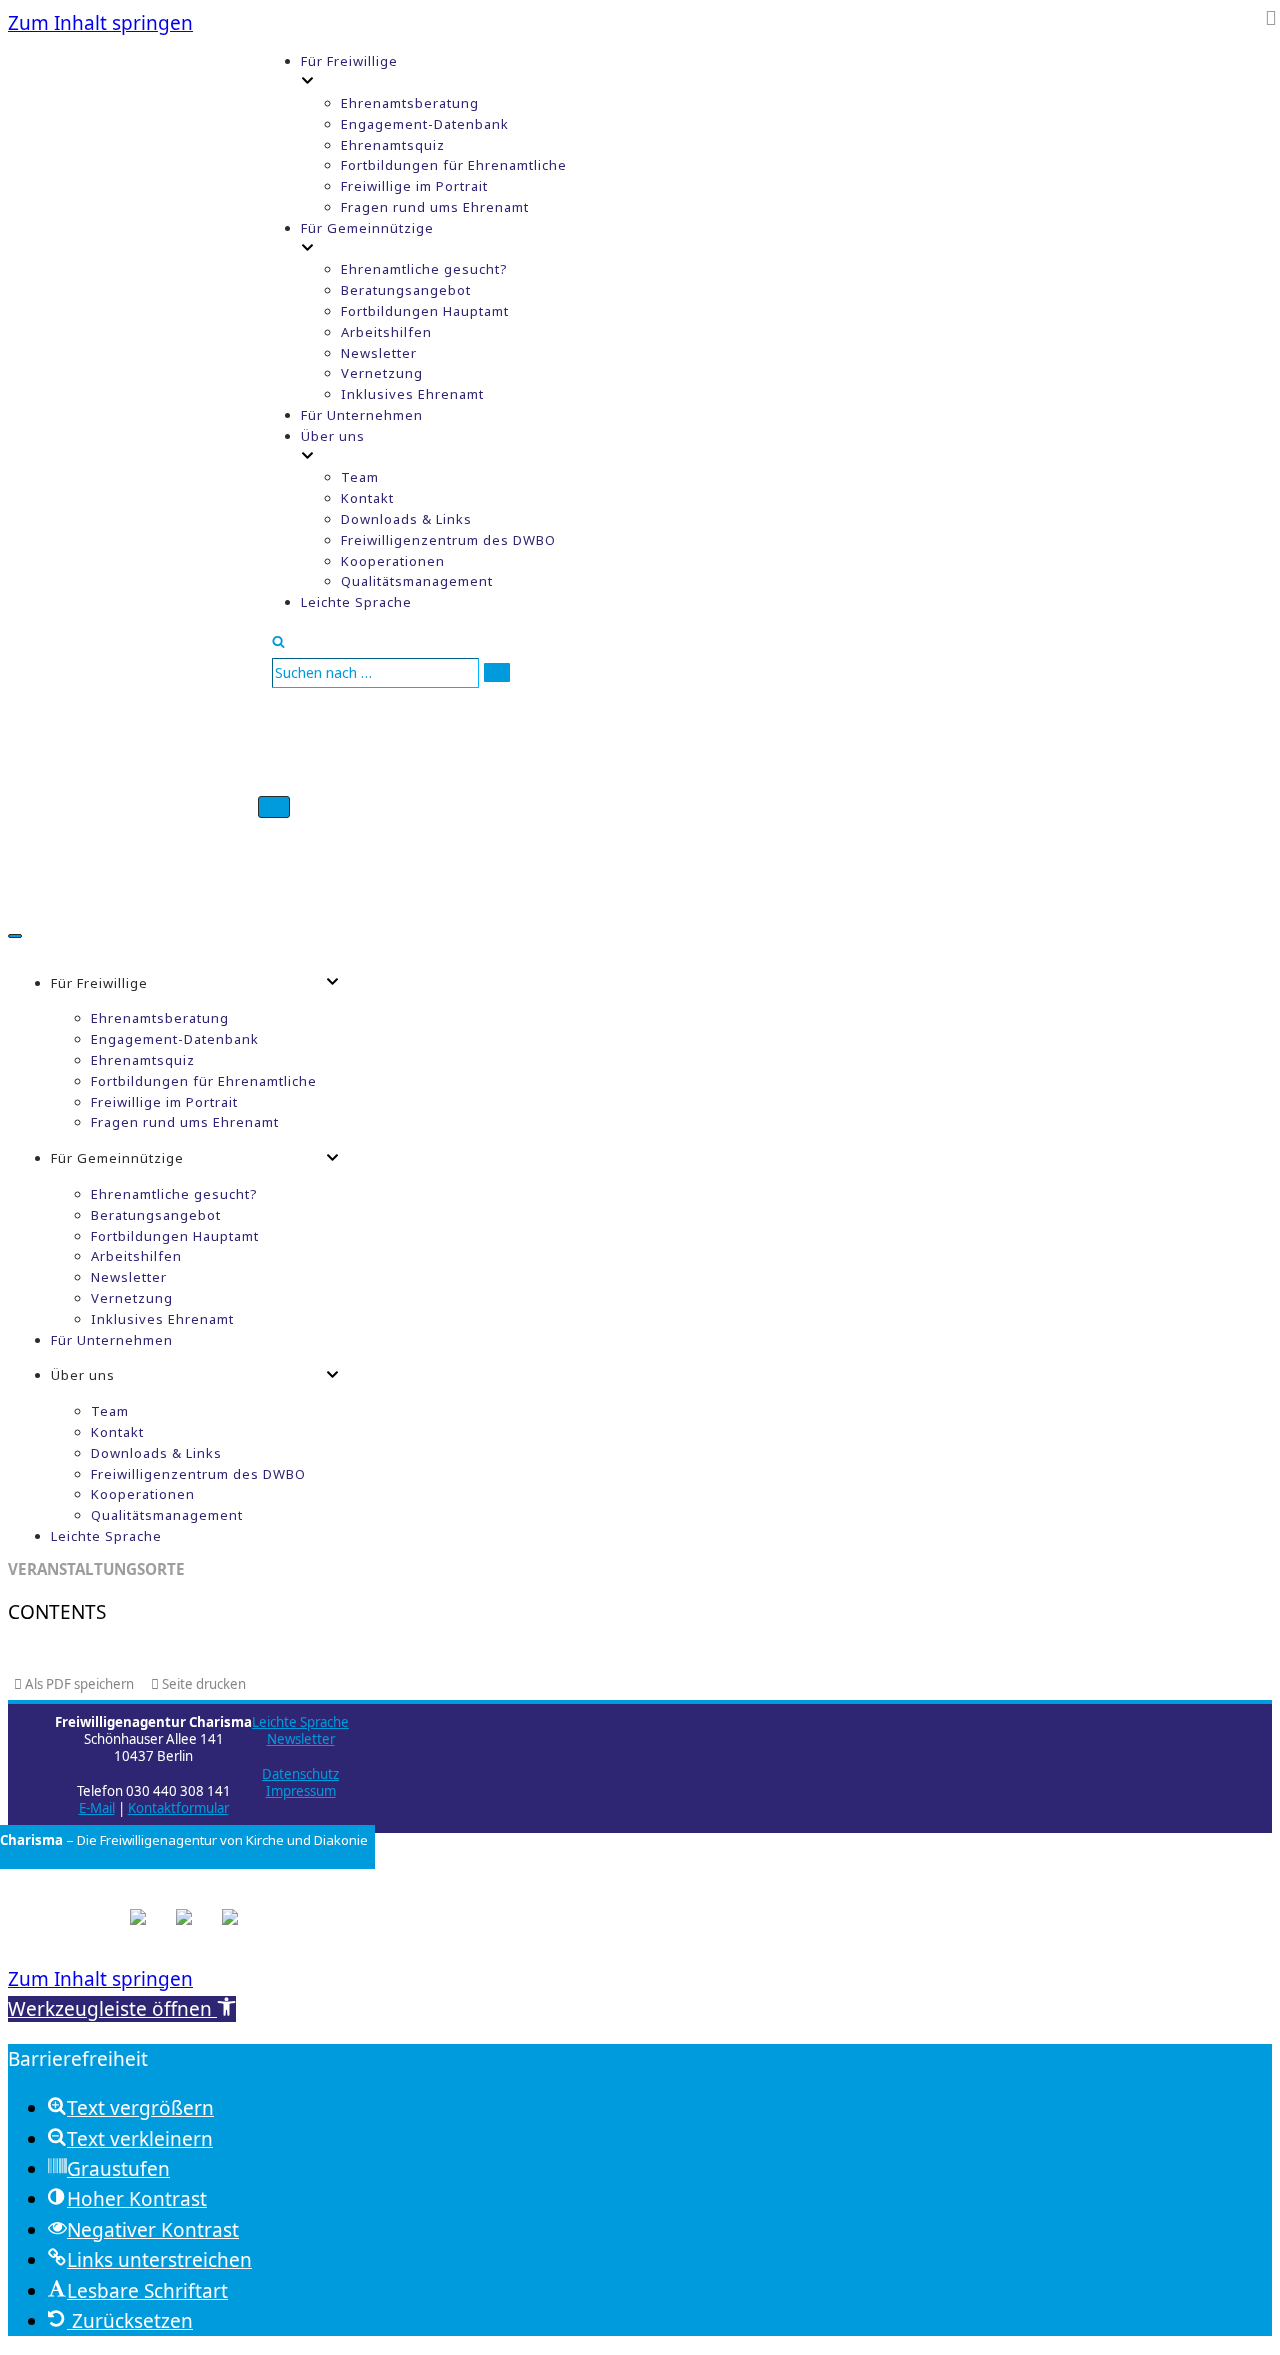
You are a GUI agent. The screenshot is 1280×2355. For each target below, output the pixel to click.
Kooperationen (393, 561)
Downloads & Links (406, 519)
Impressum (301, 1791)
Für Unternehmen (362, 415)
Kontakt (367, 498)
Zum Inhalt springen (100, 23)
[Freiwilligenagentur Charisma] (133, 461)
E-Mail (97, 1808)
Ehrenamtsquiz (393, 145)
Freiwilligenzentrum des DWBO (448, 540)
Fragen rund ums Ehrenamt (435, 207)
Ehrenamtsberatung (410, 103)
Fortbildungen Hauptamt (425, 311)
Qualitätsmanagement (417, 581)
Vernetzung (382, 373)
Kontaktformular (178, 1808)
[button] (122, 2009)
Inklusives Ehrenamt (412, 394)
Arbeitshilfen (386, 332)
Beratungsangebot (406, 290)
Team (360, 477)
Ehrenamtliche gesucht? (424, 269)
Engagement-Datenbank (425, 124)
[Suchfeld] (278, 641)
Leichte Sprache (356, 602)
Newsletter (379, 353)
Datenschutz (300, 1774)
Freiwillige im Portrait (414, 186)
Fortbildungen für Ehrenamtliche (454, 165)
